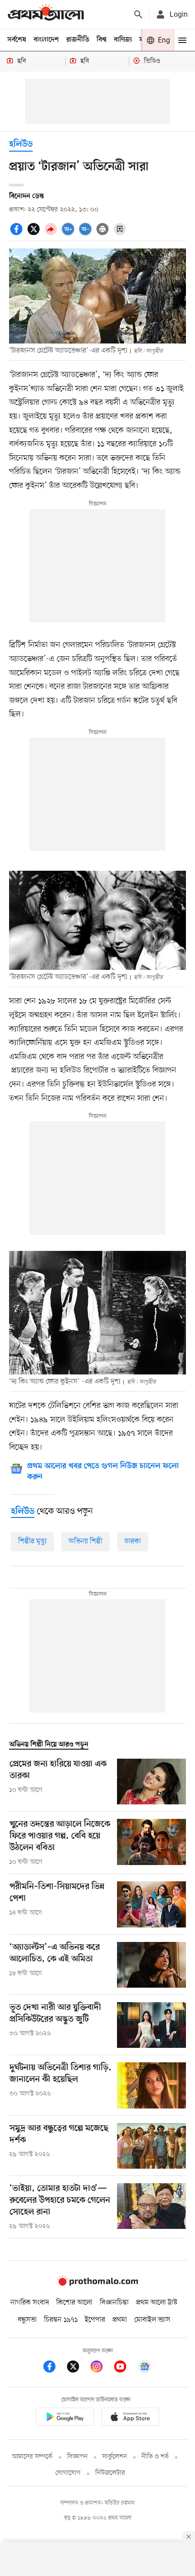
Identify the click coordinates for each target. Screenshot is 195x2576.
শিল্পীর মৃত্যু (32, 1541)
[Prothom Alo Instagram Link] (101, 2368)
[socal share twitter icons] (35, 234)
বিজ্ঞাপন (77, 2457)
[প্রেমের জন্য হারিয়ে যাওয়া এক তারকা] (151, 1782)
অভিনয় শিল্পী (85, 1541)
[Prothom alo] (46, 14)
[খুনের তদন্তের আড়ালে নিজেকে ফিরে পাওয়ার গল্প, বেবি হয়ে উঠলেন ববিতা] (151, 1843)
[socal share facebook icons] (18, 234)
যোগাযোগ (68, 2473)
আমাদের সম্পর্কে (32, 2457)
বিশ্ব (102, 40)
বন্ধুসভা (27, 2320)
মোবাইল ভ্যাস (152, 2320)
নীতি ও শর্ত (155, 2457)
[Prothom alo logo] (97, 2284)
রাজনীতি (78, 40)
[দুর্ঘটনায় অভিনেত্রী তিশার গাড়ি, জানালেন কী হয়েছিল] (151, 2085)
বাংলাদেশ (46, 40)
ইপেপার (95, 2320)
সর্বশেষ (17, 40)
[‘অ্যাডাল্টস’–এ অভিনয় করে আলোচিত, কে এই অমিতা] (151, 1965)
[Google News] (145, 2368)
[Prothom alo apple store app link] (130, 2418)
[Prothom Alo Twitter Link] (78, 2368)
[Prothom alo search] (138, 14)
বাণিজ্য (123, 40)
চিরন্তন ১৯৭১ (61, 2320)
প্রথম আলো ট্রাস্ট (157, 2303)
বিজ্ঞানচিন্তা (114, 2303)
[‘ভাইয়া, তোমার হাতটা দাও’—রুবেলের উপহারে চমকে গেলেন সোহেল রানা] (151, 2207)
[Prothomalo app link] (65, 2418)
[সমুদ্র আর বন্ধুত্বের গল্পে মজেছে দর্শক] (151, 2146)
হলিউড (21, 145)
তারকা (133, 1541)
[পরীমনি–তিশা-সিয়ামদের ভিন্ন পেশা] (151, 1904)
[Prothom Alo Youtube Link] (125, 2368)
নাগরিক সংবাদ (30, 2303)
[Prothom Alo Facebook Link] (54, 2368)
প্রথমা (120, 2320)
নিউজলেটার (110, 2473)
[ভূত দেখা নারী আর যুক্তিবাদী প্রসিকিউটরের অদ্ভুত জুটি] (151, 2025)
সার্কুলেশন (115, 2457)
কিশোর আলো (74, 2303)
